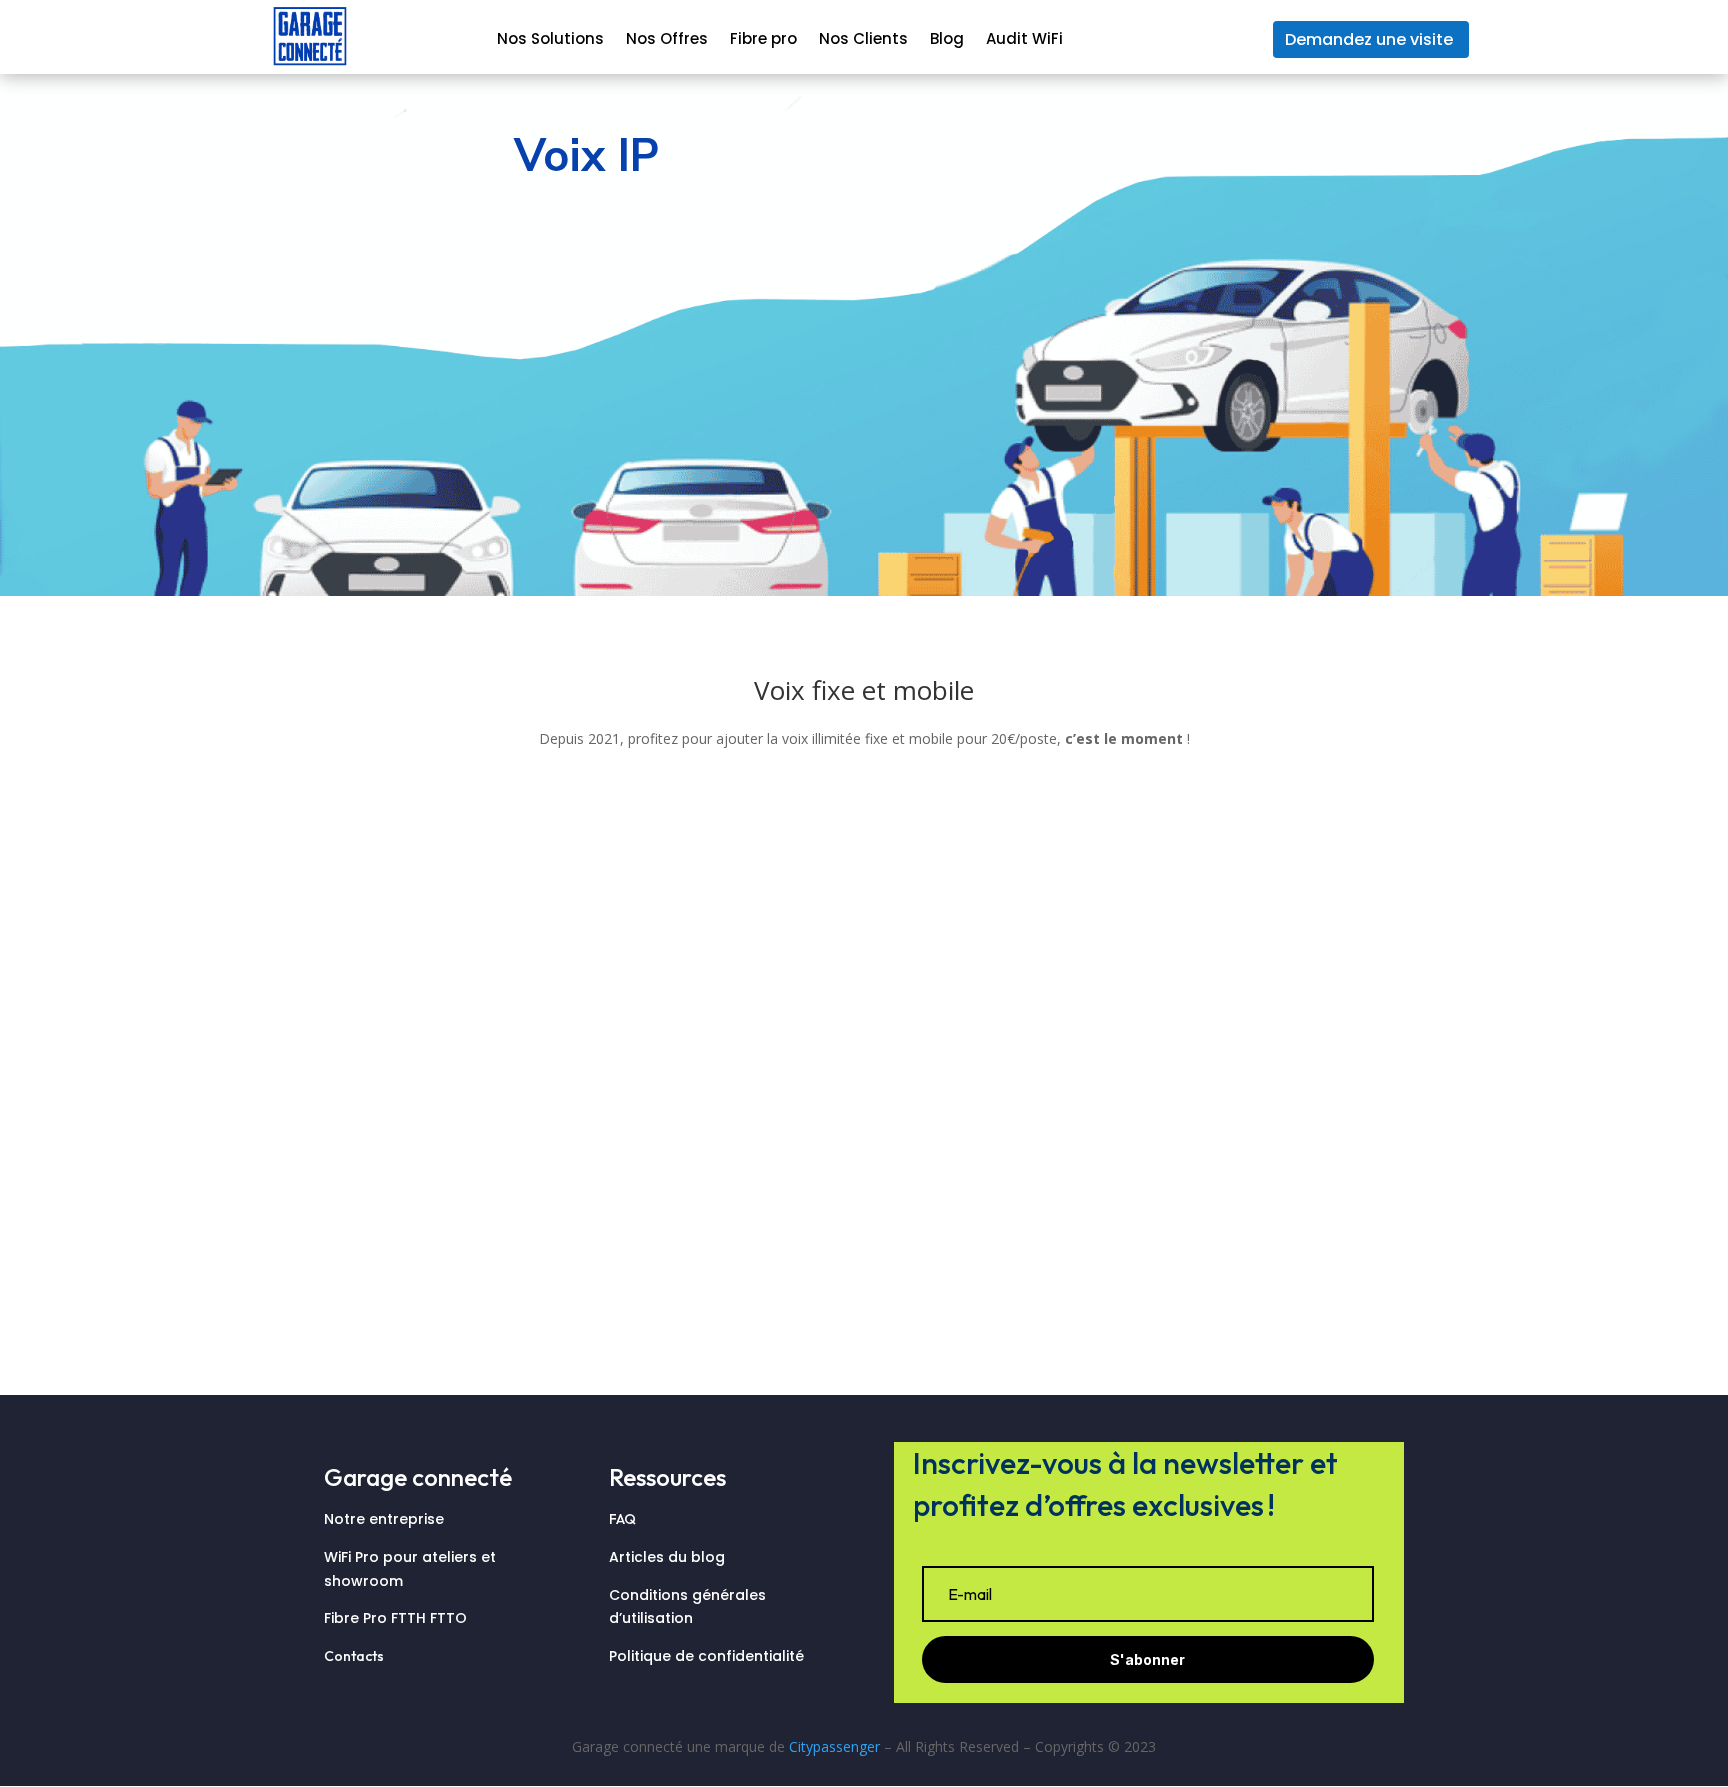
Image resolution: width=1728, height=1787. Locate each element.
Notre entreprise (384, 1519)
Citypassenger (834, 1746)
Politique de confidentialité (706, 1656)
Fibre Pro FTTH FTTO (397, 1618)
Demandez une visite (1369, 39)
